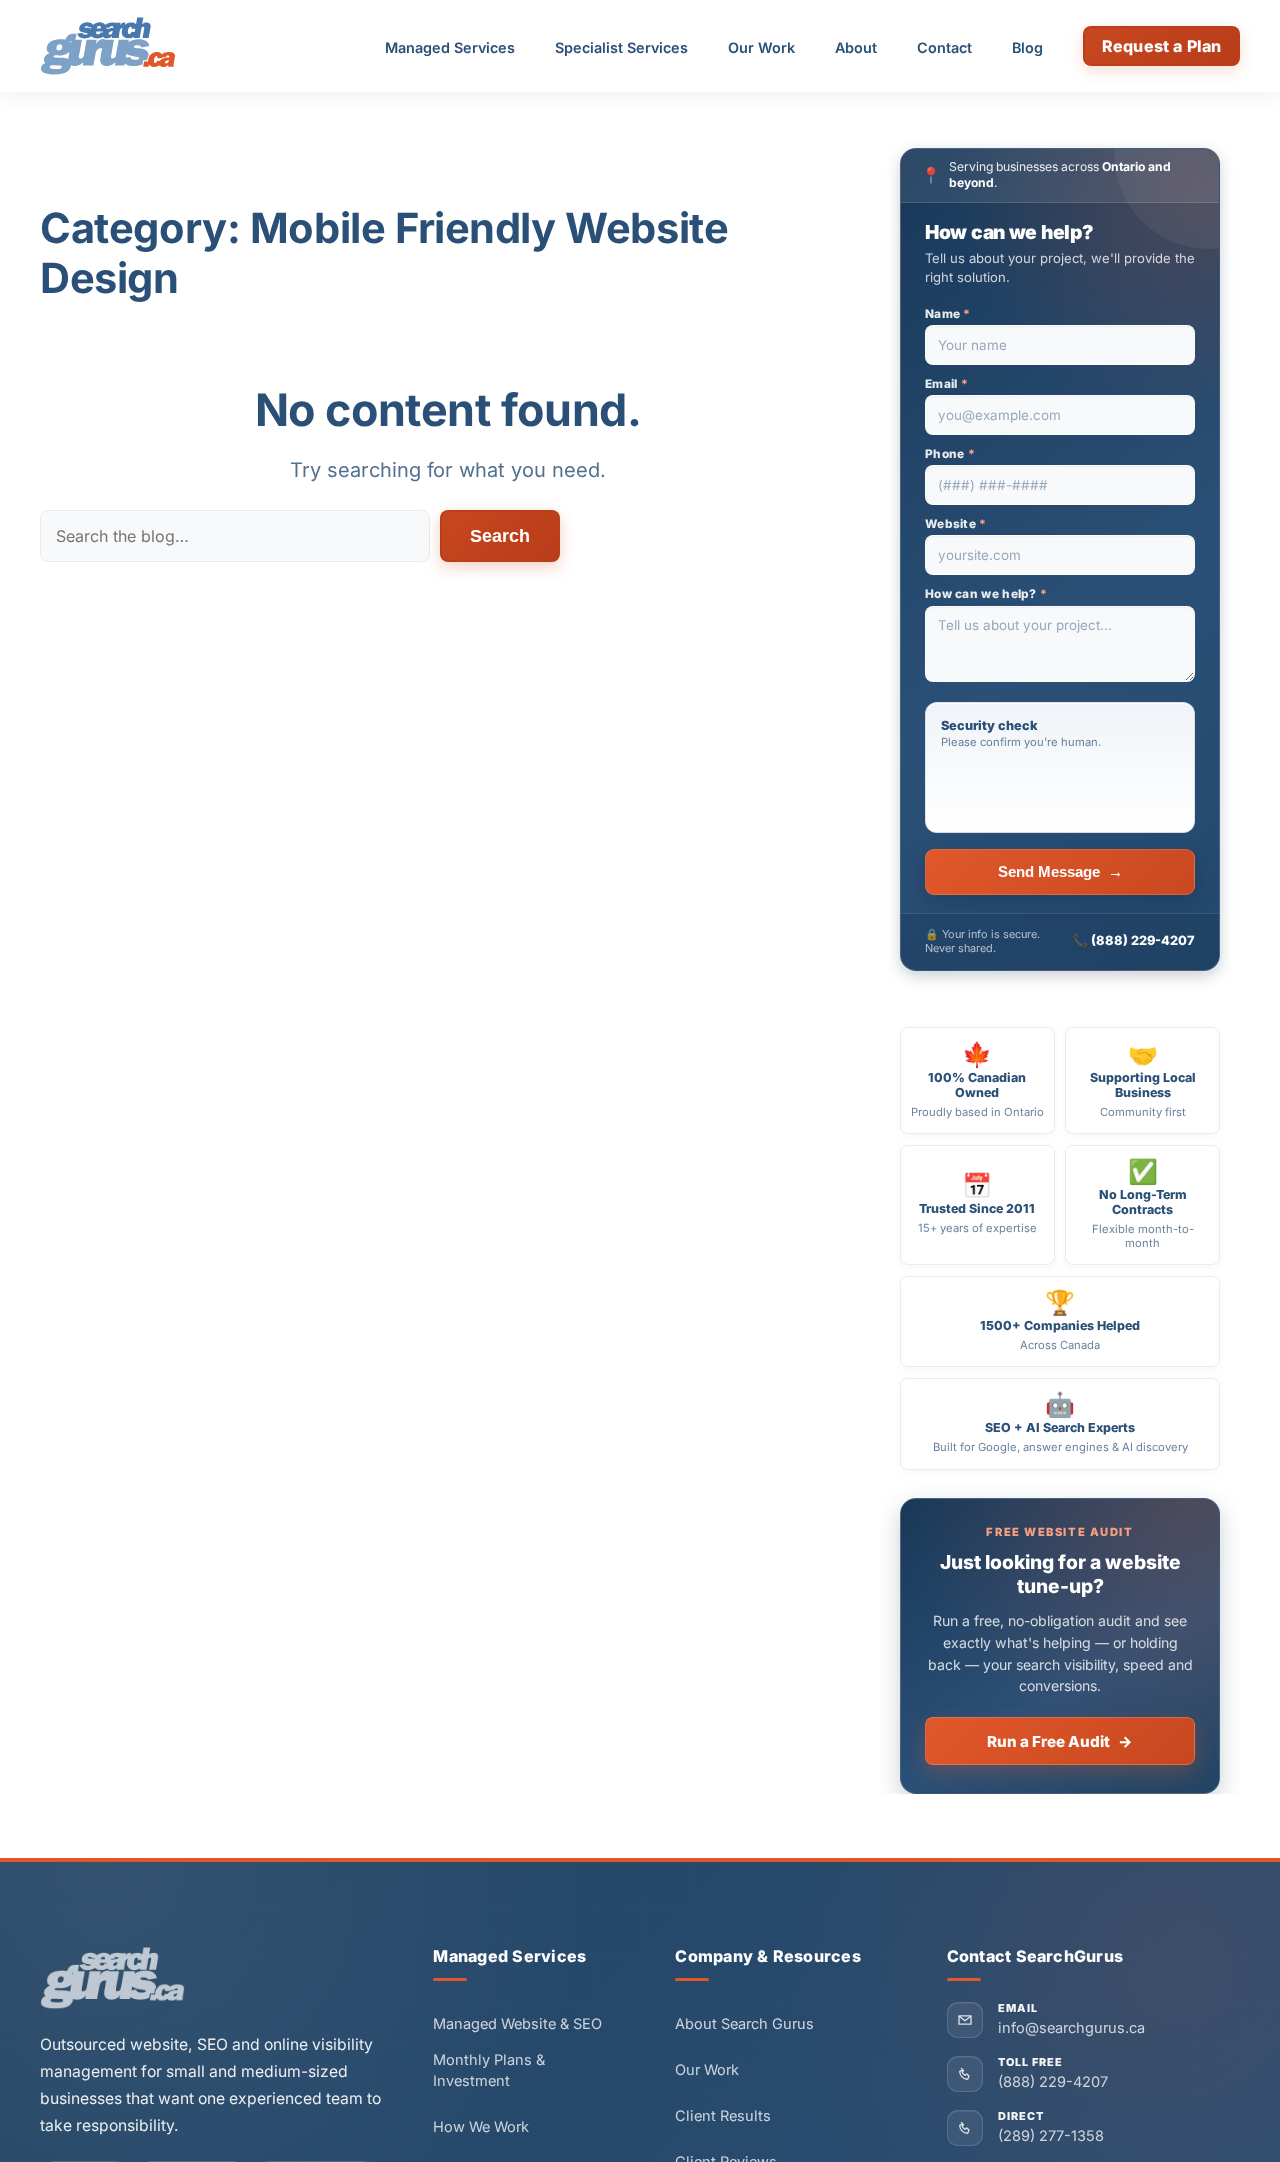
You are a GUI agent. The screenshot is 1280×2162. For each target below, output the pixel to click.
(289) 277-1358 (1051, 2136)
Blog (1027, 47)
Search (500, 536)
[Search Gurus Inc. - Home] (108, 46)
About (856, 47)
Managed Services (450, 47)
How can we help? (986, 594)
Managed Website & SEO (517, 2024)
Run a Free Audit (1060, 1741)
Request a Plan (1161, 46)
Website (956, 524)
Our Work (761, 47)
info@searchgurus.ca (1071, 2028)
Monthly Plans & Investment (489, 2070)
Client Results (723, 2116)
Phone (950, 454)
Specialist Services (621, 47)
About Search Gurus (744, 2024)
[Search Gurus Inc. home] (112, 1978)
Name (948, 314)
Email (946, 384)
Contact (944, 47)
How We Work (481, 2127)
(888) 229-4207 (1143, 940)
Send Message (1060, 872)
